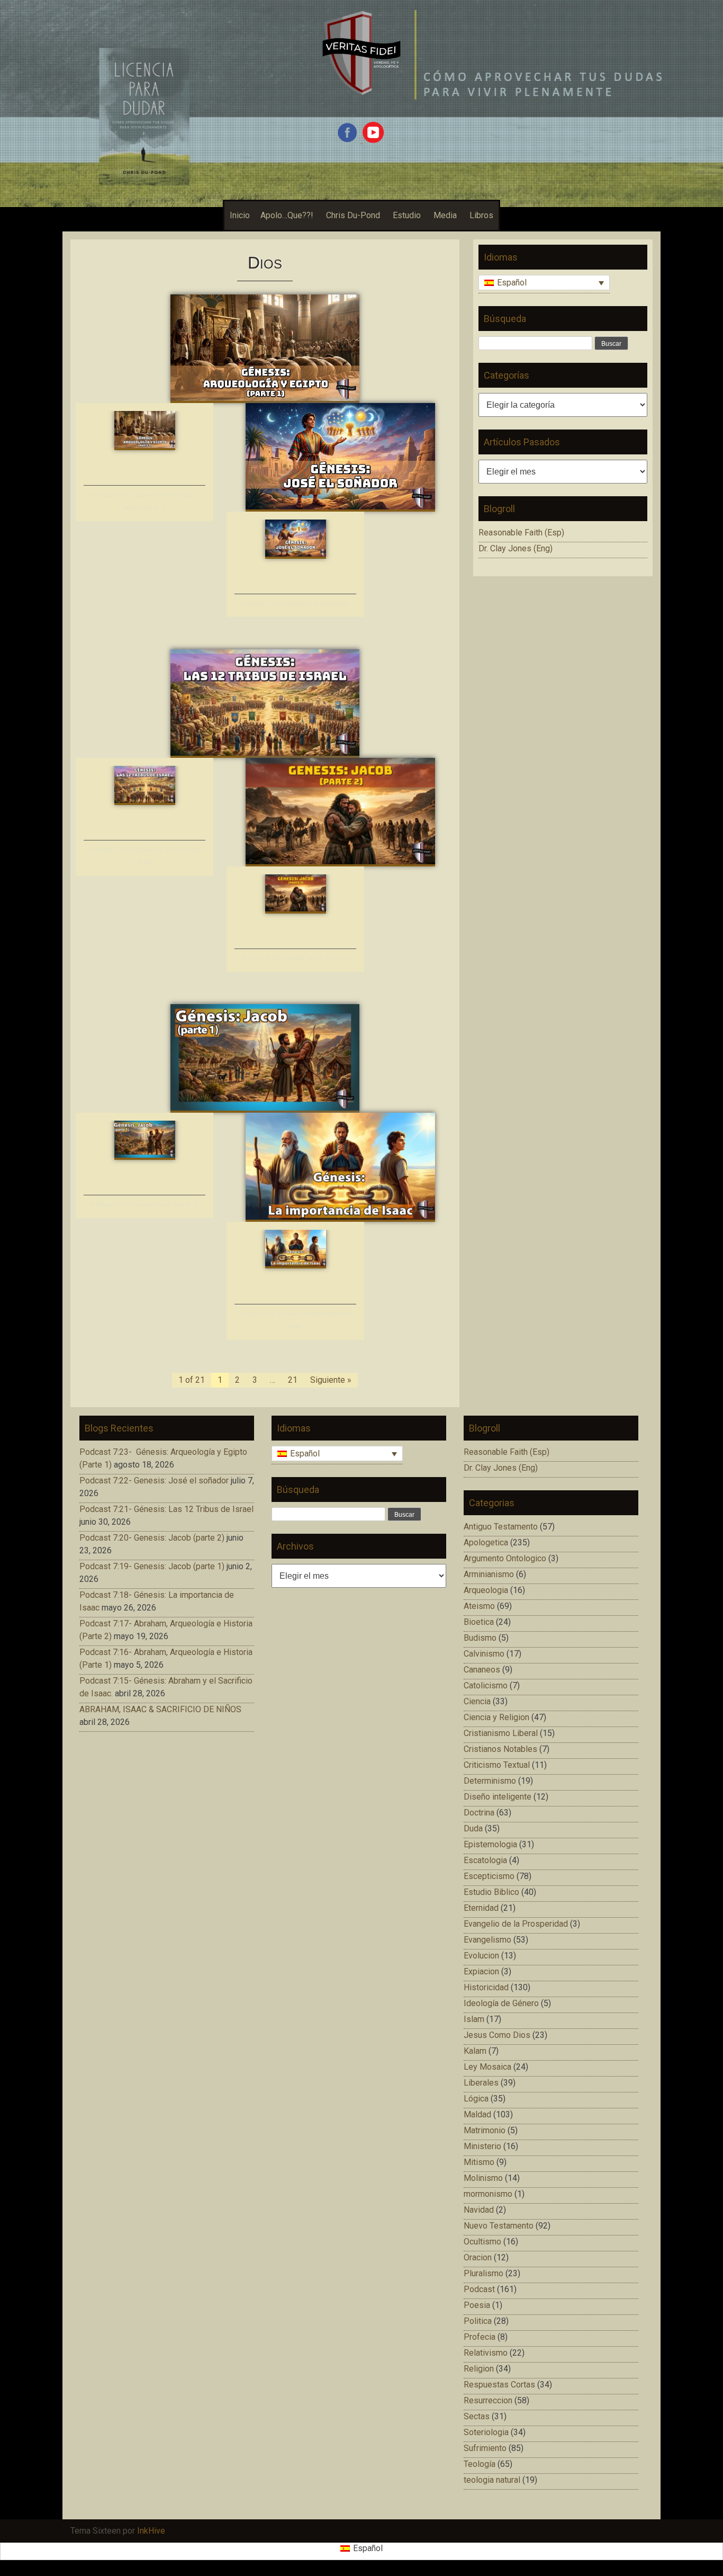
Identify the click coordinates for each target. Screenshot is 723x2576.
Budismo (480, 1638)
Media (445, 215)
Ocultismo (482, 2242)
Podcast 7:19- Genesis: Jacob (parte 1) (145, 1205)
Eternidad (481, 1908)
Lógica (476, 2099)
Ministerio (482, 2146)
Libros (481, 215)
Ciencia (477, 1701)
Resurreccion (488, 2400)
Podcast (479, 2289)
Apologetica (486, 1542)
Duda (473, 1828)
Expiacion (481, 1971)
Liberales (481, 2083)
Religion (479, 2369)
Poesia (477, 2305)
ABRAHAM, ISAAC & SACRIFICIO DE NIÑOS (160, 1709)
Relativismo (486, 2353)
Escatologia (485, 1860)
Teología (480, 2464)
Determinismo (490, 1781)
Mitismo (479, 2162)
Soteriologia (486, 2432)
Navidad (479, 2210)
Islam (474, 2019)
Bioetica (479, 1622)
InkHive (151, 2531)
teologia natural (492, 2480)
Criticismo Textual (497, 1765)
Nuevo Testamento (499, 2226)
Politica (478, 2321)
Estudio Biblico (491, 1892)
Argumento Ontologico (505, 1558)
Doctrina (479, 1813)
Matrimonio (485, 2130)
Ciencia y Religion (496, 1717)
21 (293, 1380)
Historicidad (486, 1987)
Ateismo (479, 1606)
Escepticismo (489, 1876)
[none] (544, 284)
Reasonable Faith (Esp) (521, 533)
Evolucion (481, 1956)
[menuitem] (544, 283)
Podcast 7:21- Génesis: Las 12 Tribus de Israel (166, 1509)
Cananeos (482, 1670)
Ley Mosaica (487, 2067)
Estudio (407, 215)
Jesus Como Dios (497, 2035)
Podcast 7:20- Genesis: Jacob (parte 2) (296, 958)
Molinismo (483, 2178)
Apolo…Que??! (287, 215)
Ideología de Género (501, 2003)
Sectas (477, 2416)
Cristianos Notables (500, 1749)
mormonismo (488, 2194)
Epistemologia (490, 1844)
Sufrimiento (485, 2448)
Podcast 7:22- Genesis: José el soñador (296, 603)
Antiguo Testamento (501, 1527)
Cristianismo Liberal (501, 1733)
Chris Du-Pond (353, 215)
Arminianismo (489, 1574)
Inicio (240, 215)
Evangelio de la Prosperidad (516, 1924)
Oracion (478, 2257)
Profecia (480, 2337)
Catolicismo (486, 1685)
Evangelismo (487, 1940)
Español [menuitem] (512, 283)
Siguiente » (331, 1380)
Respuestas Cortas (499, 2385)
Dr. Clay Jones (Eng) (516, 548)
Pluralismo (483, 2273)
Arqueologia (486, 1590)
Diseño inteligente (498, 1797)
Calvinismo (484, 1654)
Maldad (477, 2114)
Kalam (475, 2051)
